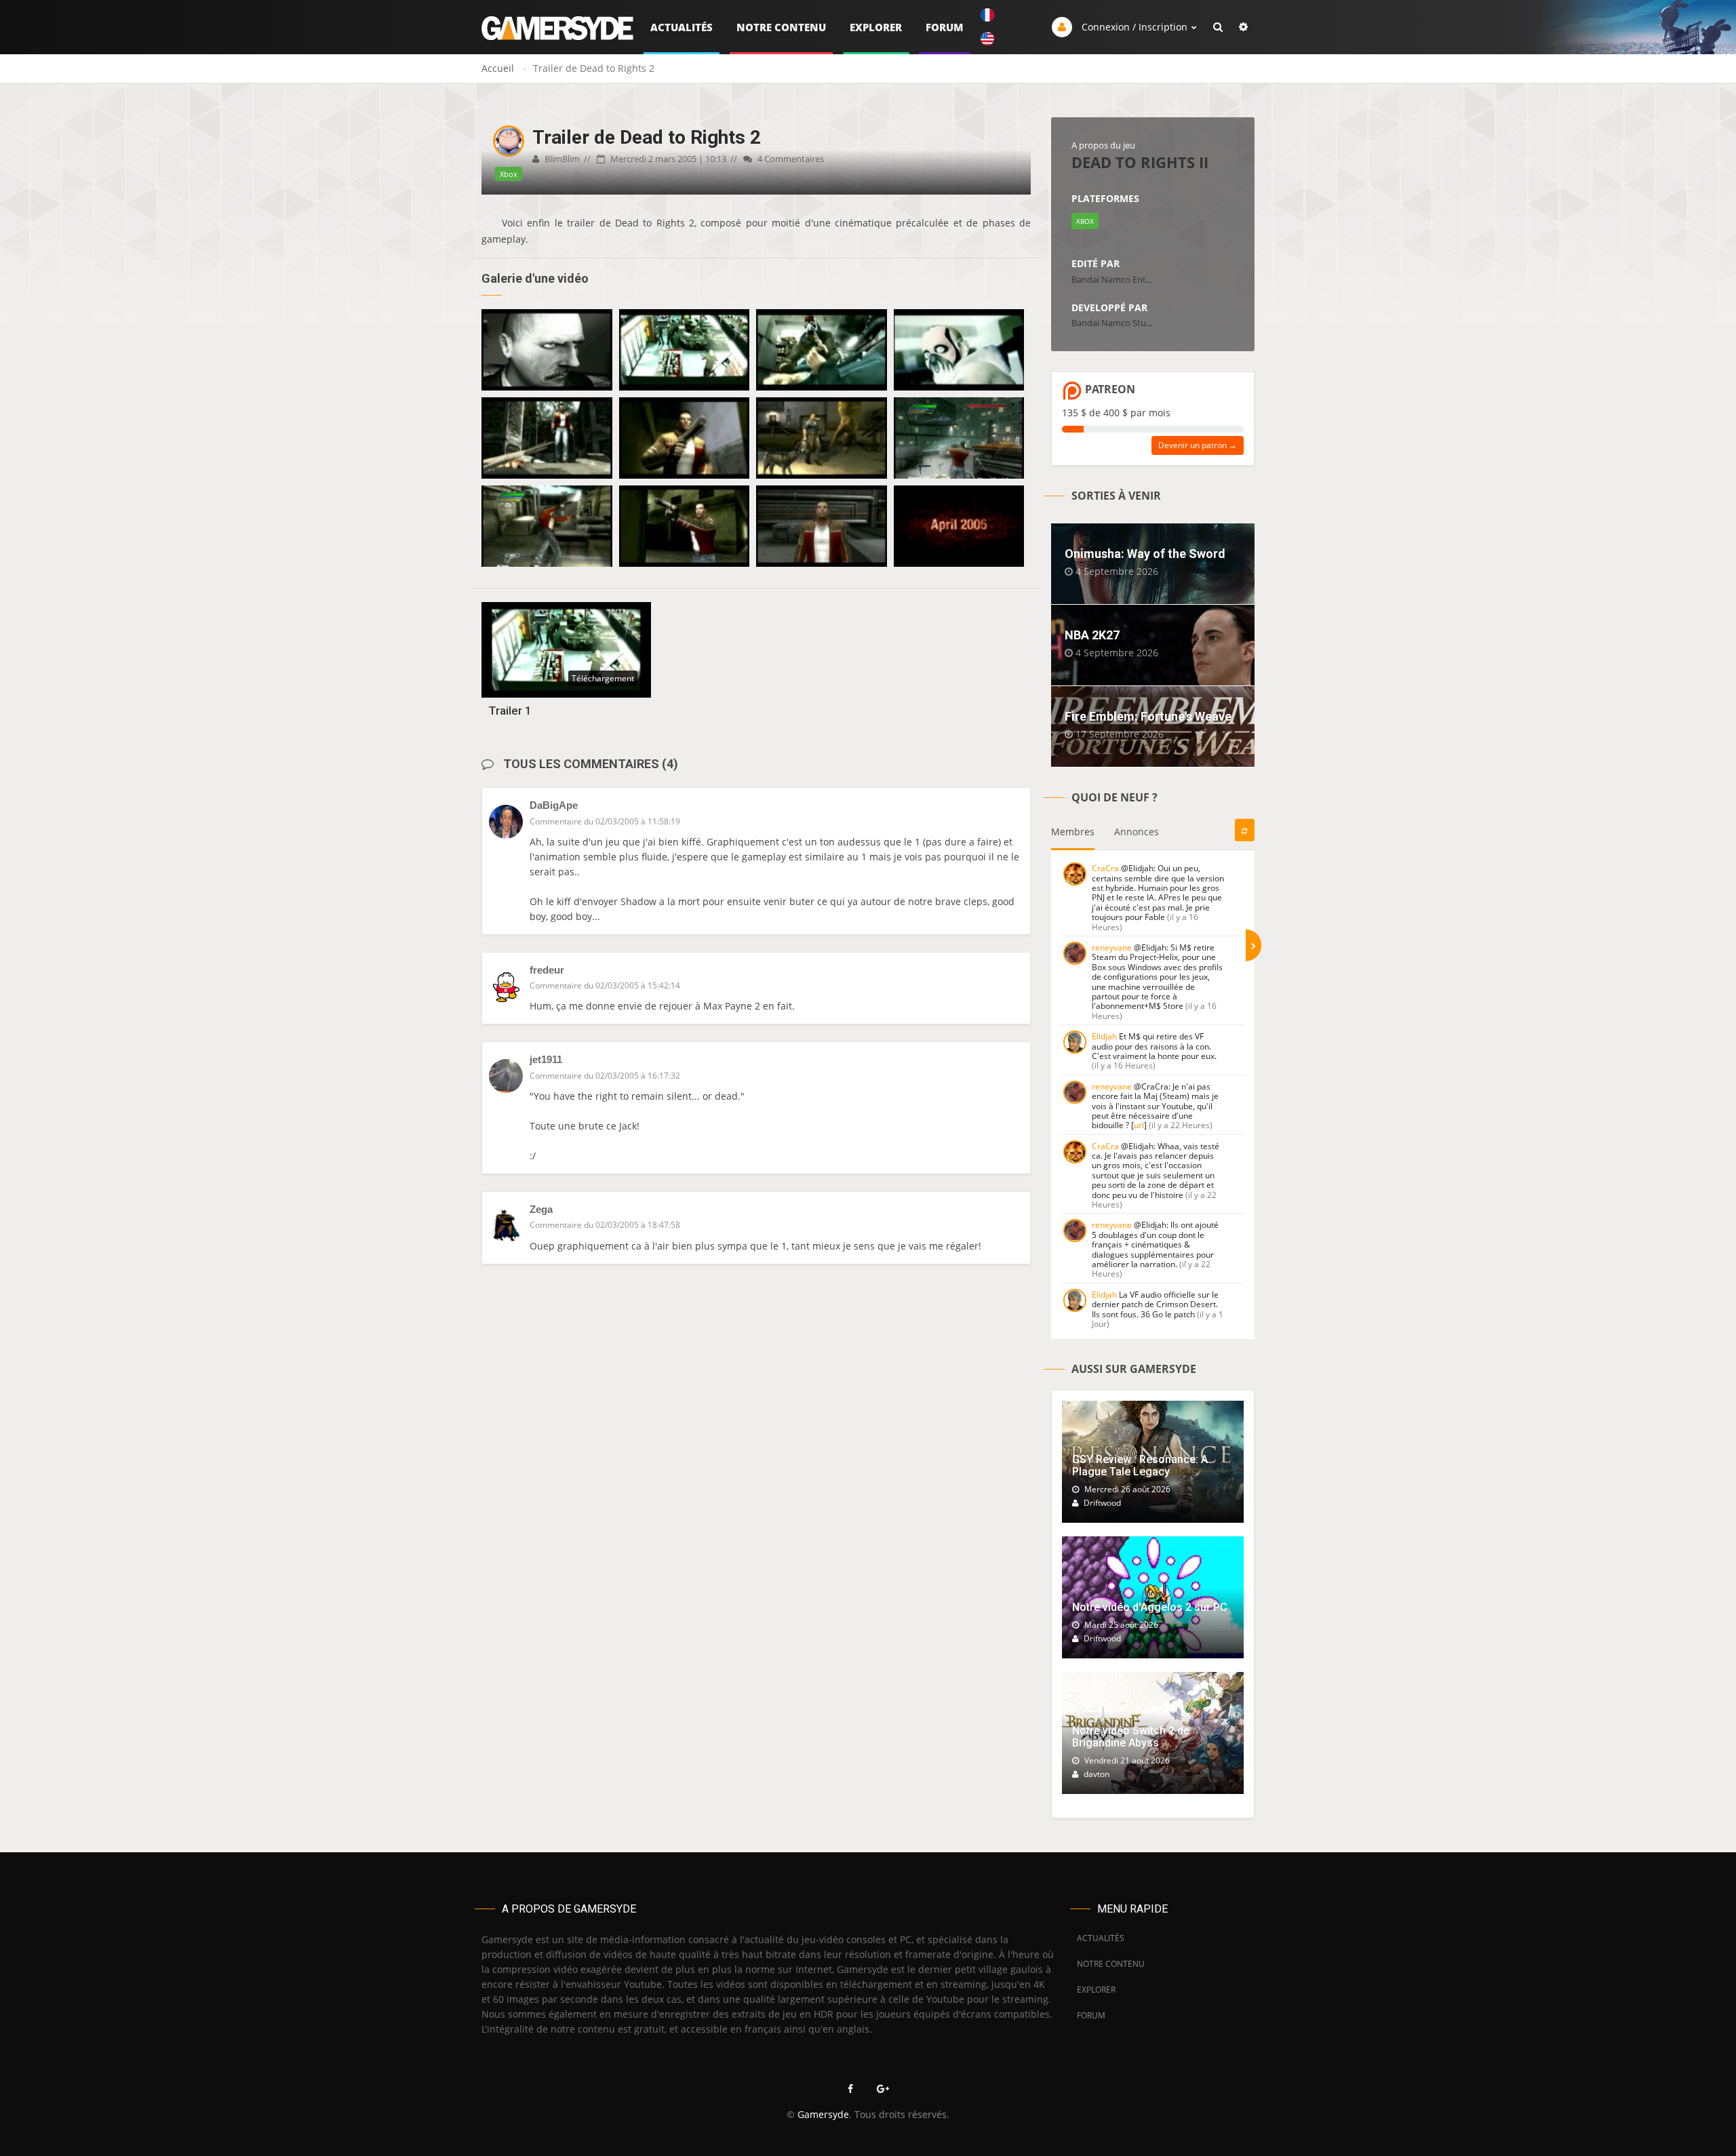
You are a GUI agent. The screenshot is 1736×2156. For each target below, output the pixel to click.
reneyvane (1112, 947)
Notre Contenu (781, 27)
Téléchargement (603, 678)
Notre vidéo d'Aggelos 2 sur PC (1150, 1607)
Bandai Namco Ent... (1112, 279)
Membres (1073, 832)
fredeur (547, 970)
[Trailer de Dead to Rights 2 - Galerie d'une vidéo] (547, 350)
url (1139, 1125)
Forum (945, 27)
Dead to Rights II (1140, 162)
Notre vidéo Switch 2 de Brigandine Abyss (1131, 1737)
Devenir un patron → (1198, 445)
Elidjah (1104, 1036)
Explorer (876, 27)
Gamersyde (823, 2114)
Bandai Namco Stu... (1112, 323)
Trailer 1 (510, 711)
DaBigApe (554, 805)
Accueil (498, 68)
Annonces (1137, 832)
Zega (541, 1209)
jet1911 (546, 1059)
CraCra (1105, 868)
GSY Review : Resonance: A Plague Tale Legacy (1140, 1465)
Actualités (682, 27)
